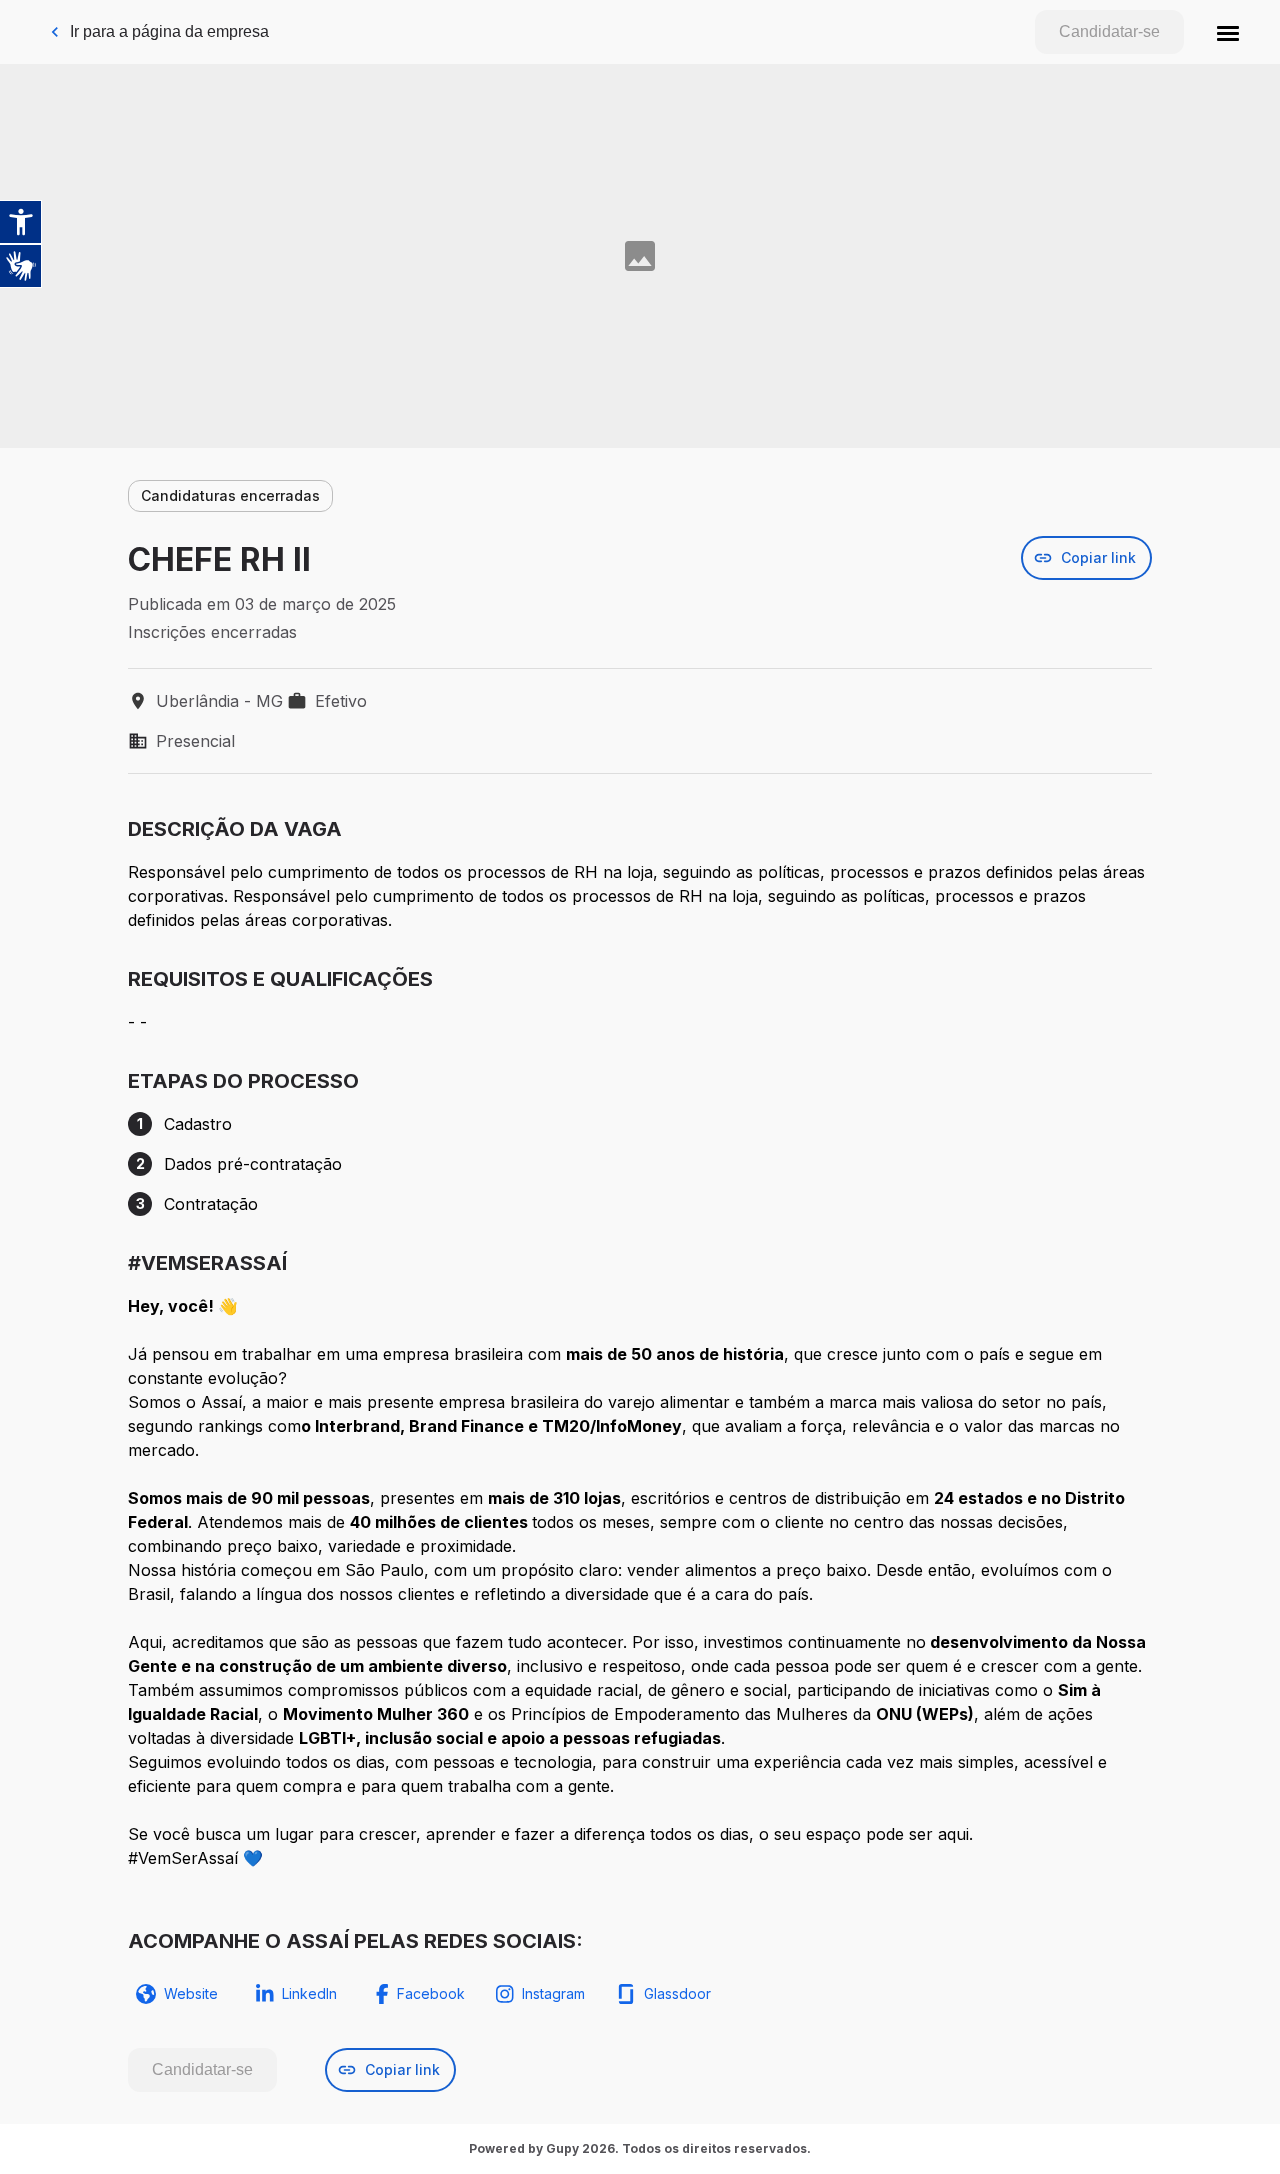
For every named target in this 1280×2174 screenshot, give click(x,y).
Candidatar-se (1109, 31)
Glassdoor (677, 1993)
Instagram (553, 1993)
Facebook (431, 1993)
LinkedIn (309, 1993)
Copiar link (1098, 557)
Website (191, 1993)
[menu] (1228, 32)
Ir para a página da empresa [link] (169, 31)
